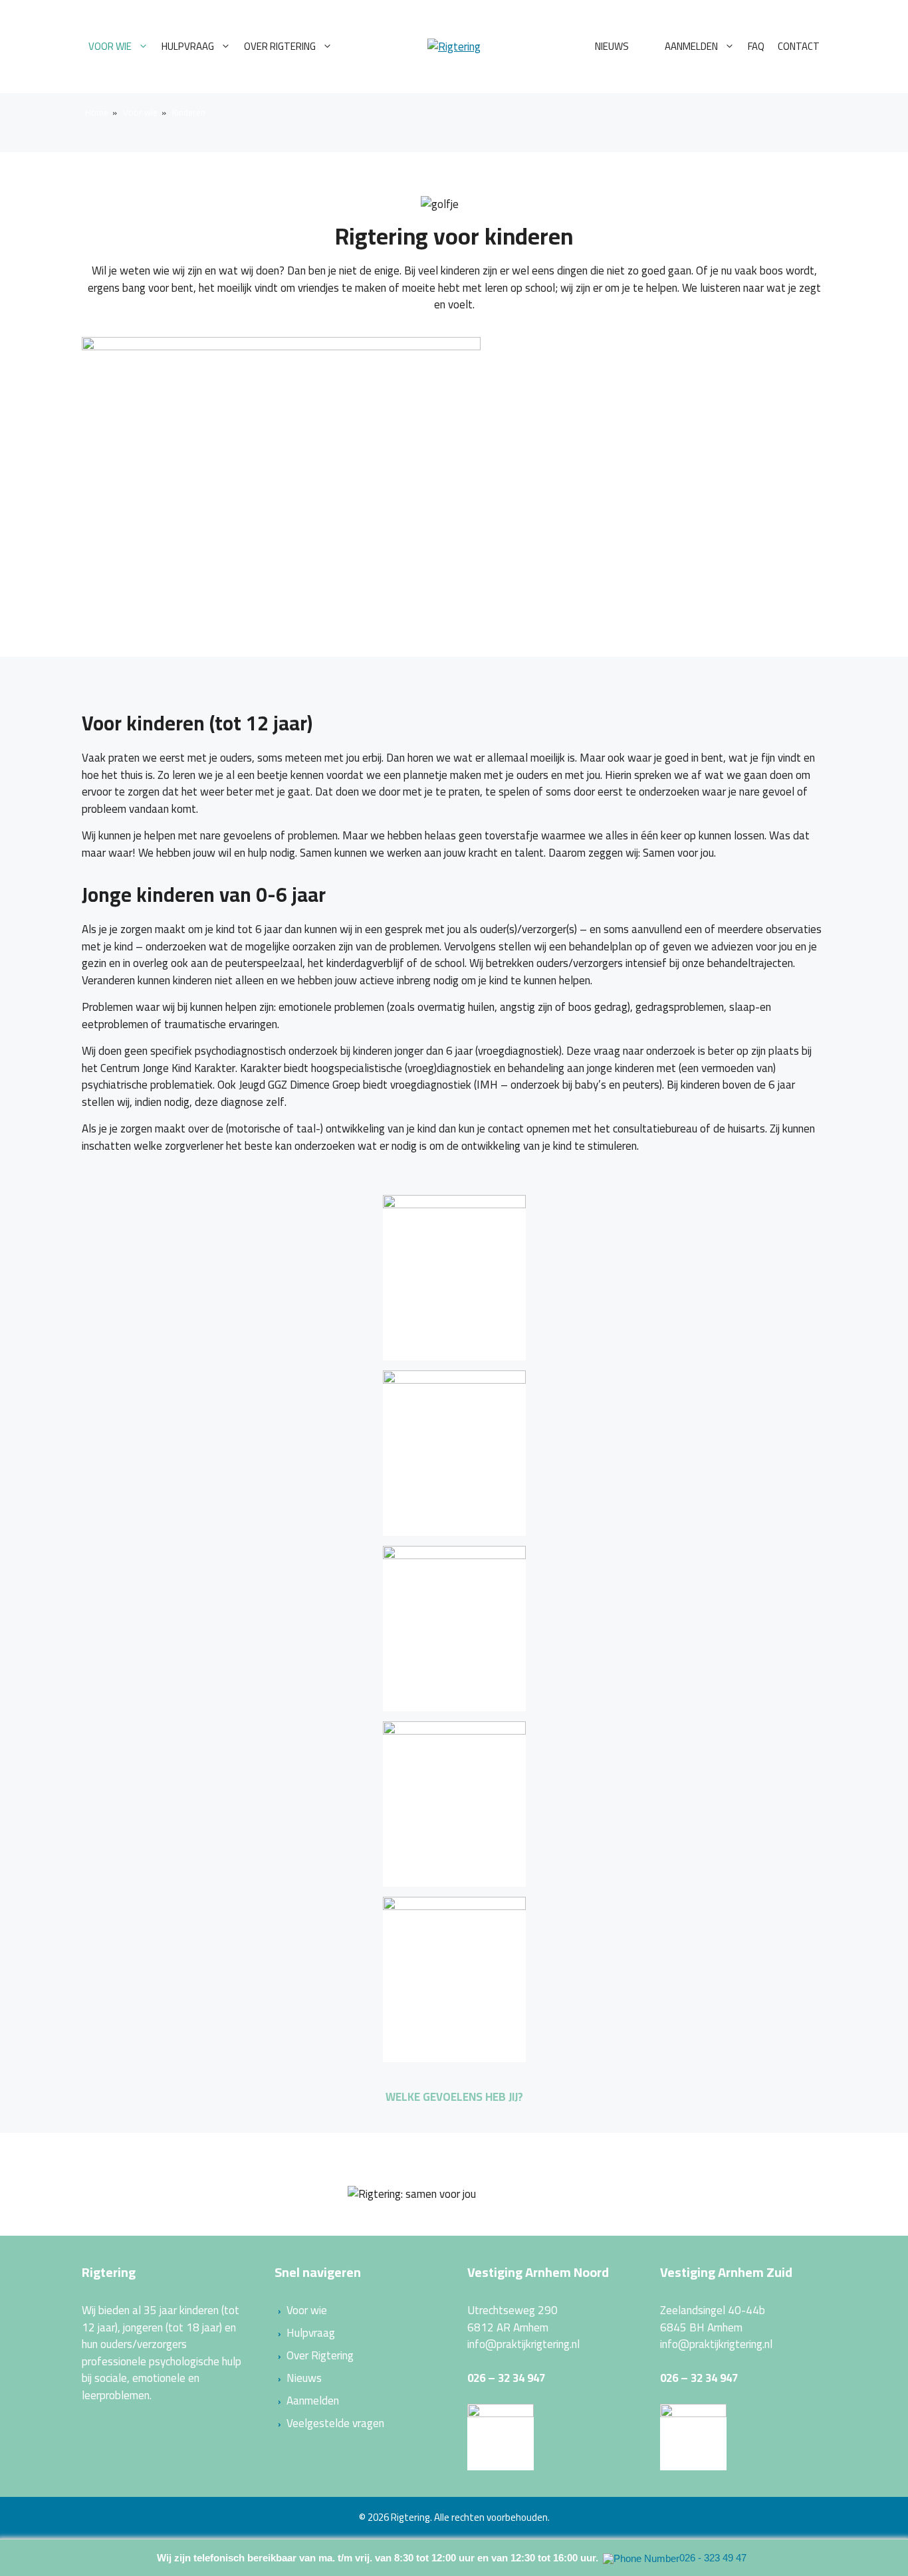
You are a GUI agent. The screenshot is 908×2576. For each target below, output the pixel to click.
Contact (799, 46)
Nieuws (612, 46)
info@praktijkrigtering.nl (523, 2344)
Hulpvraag (188, 46)
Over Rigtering (280, 46)
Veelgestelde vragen (335, 2423)
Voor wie (110, 46)
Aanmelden (691, 46)
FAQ (756, 46)
